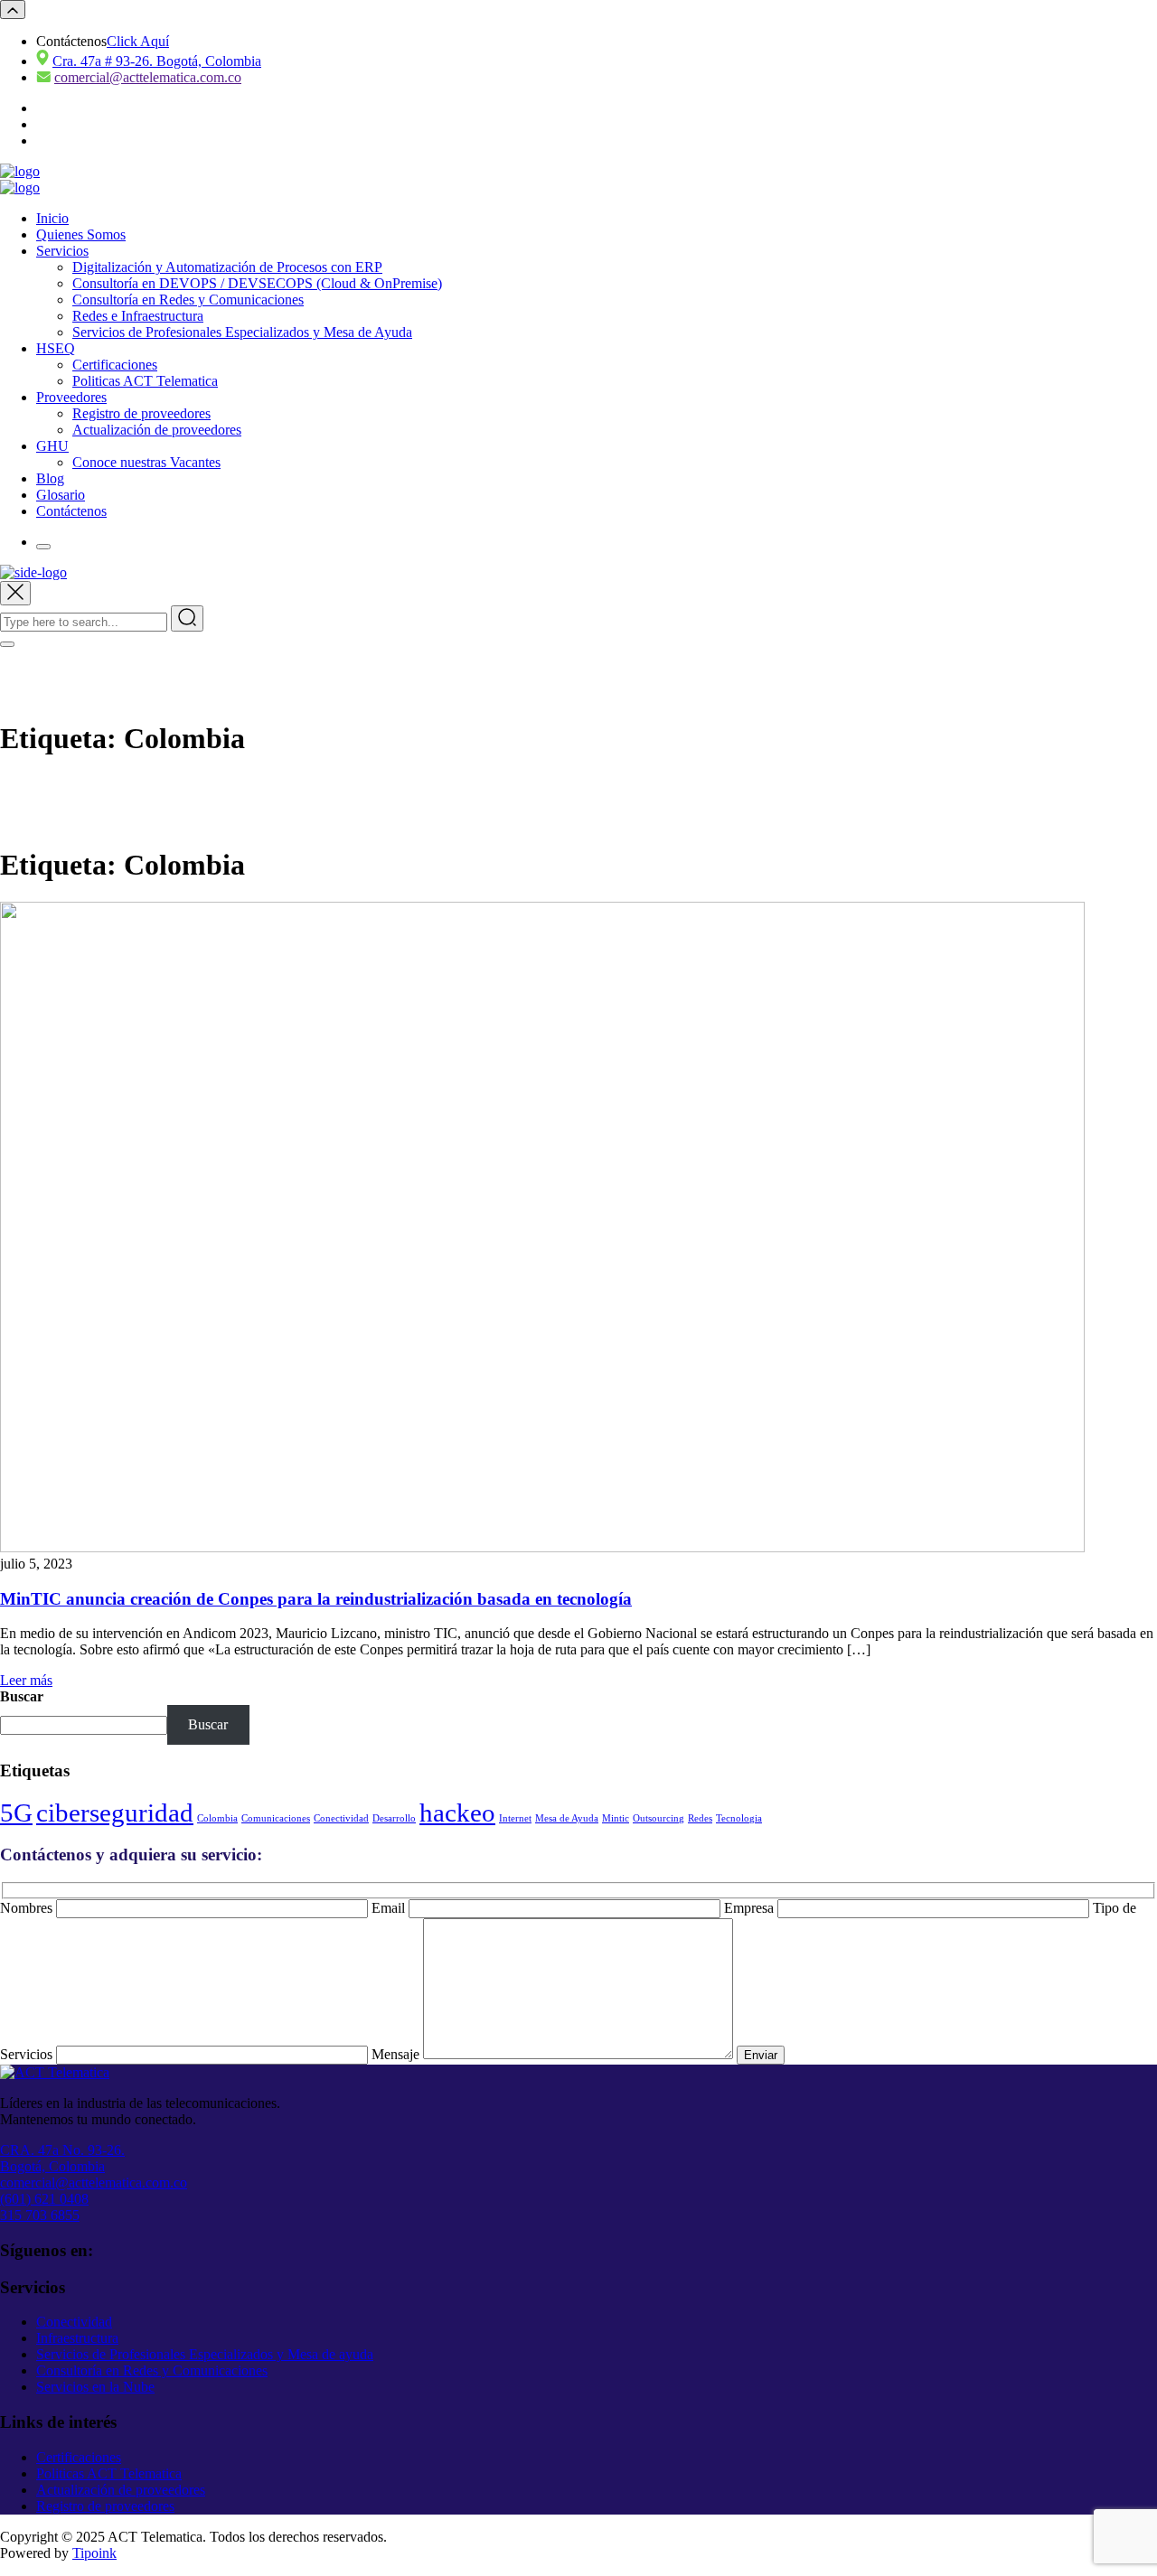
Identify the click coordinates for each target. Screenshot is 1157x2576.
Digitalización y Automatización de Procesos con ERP (227, 267)
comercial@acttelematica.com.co (148, 77)
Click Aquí (138, 41)
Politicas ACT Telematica (145, 381)
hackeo (457, 1813)
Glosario (61, 495)
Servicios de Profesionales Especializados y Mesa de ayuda (205, 2354)
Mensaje (397, 2054)
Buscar (22, 1696)
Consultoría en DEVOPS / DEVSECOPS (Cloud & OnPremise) (257, 283)
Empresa (751, 1908)
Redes (700, 1818)
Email (390, 1908)
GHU (52, 446)
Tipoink (94, 2553)
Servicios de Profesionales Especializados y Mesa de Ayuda (242, 332)
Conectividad (341, 1818)
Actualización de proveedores (157, 430)
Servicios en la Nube (95, 2387)
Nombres (28, 1908)
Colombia (217, 1818)
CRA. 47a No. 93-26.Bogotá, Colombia (62, 2158)
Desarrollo (394, 1818)
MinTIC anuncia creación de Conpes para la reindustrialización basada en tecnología (316, 1599)
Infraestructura (77, 2338)
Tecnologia (739, 1818)
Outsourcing (658, 1818)
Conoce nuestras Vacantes (146, 462)
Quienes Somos (81, 234)
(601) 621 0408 (44, 2199)
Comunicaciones (276, 1818)
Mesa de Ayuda (567, 1818)
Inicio (52, 218)
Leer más (26, 1680)
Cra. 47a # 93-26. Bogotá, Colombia (157, 61)
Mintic (616, 1818)
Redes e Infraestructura (138, 316)
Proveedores (71, 397)
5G (16, 1813)
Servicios (62, 251)
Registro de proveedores (141, 413)
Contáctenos (71, 511)
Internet (515, 1818)
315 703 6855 (40, 2215)
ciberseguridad (115, 1813)
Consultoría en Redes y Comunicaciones (188, 300)
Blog (50, 478)
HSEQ (56, 348)
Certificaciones (115, 365)
